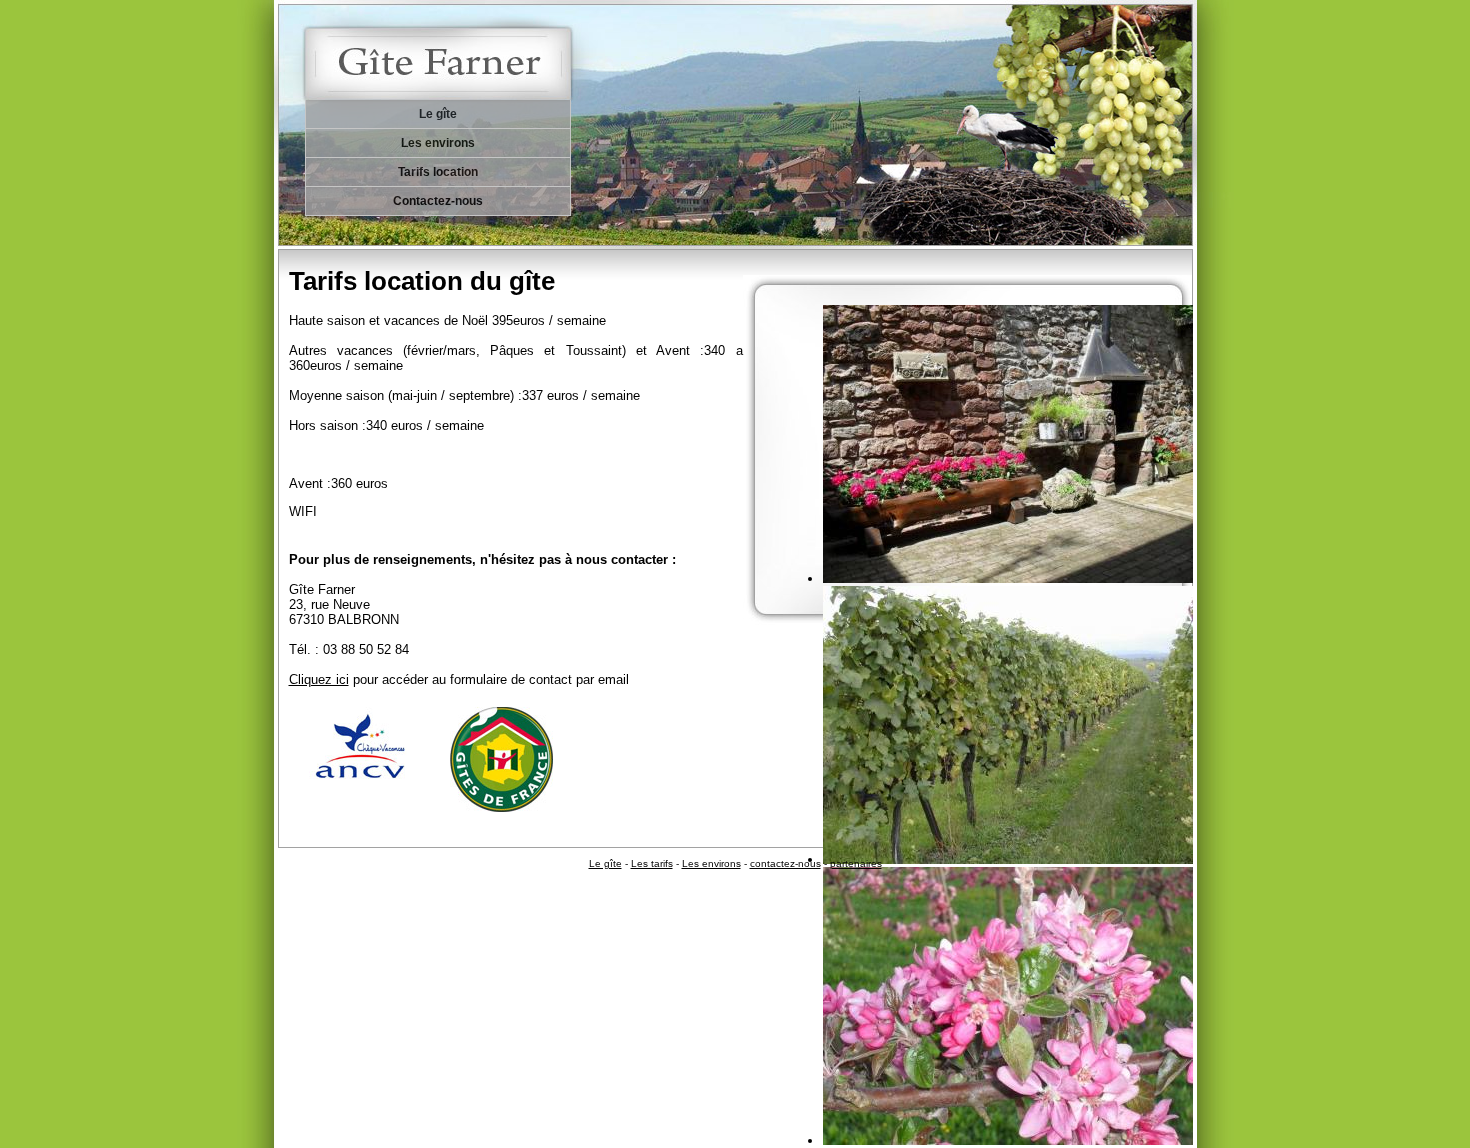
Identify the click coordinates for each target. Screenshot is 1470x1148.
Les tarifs (652, 863)
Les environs (438, 143)
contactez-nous (785, 863)
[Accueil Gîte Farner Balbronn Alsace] (453, 50)
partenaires (856, 863)
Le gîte (438, 114)
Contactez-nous (438, 201)
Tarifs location (438, 172)
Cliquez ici (319, 679)
